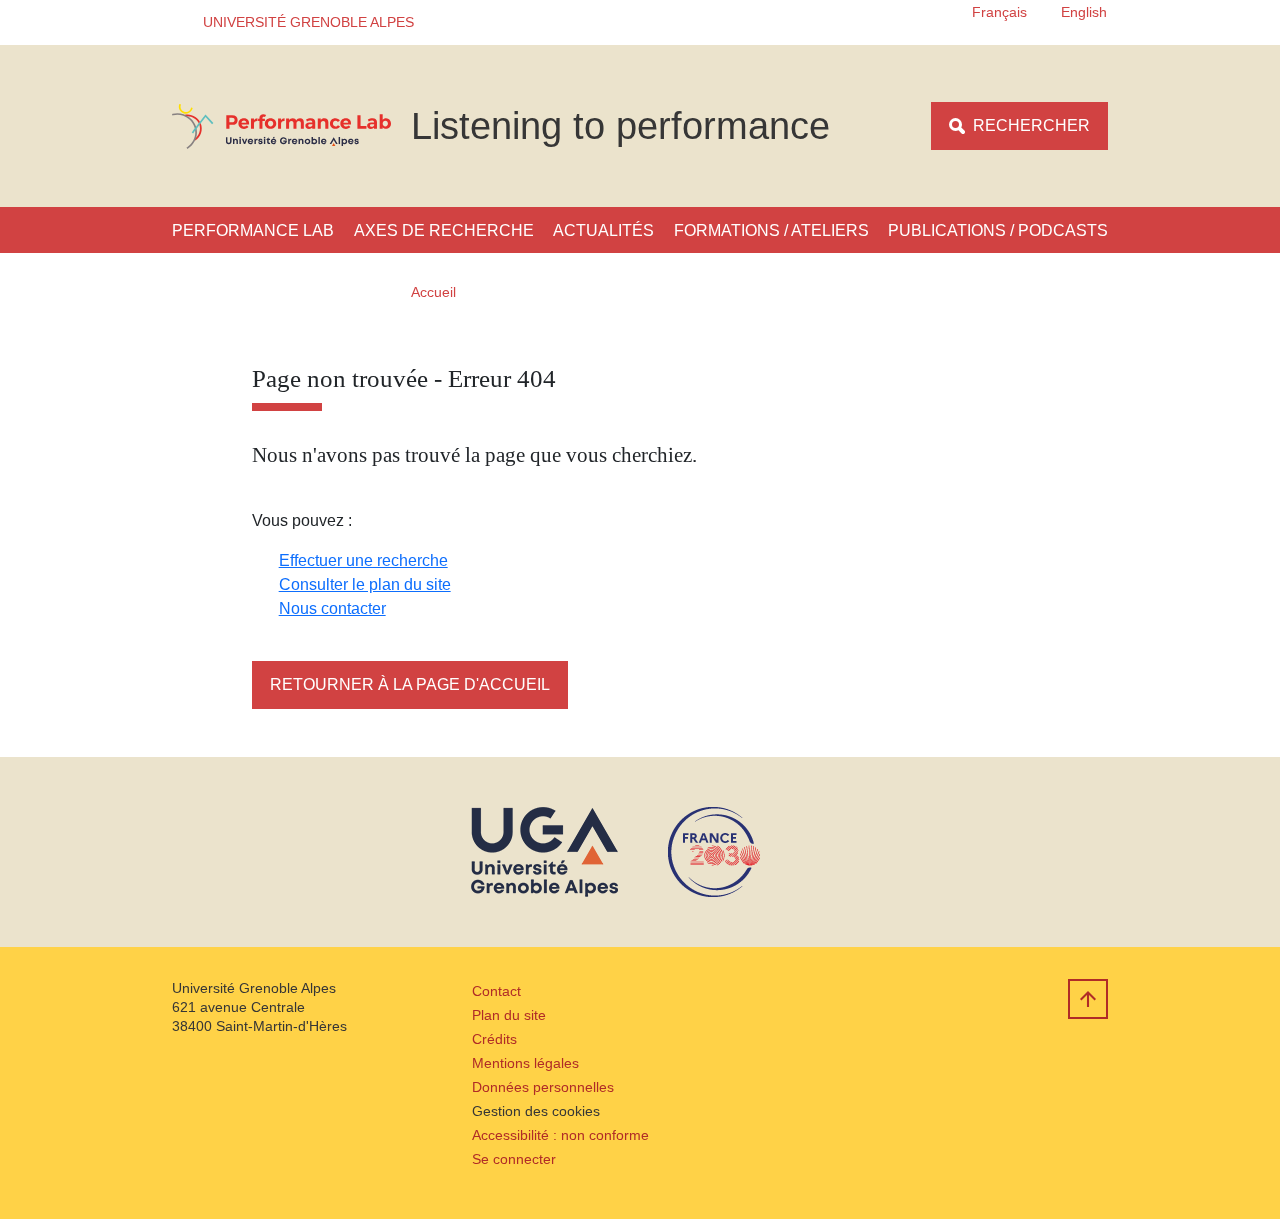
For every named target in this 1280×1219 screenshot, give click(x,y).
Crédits (494, 1039)
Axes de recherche (444, 230)
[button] (302, 22)
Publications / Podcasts (998, 230)
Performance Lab (253, 230)
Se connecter (514, 1159)
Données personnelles (543, 1087)
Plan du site (509, 1015)
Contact (496, 991)
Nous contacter (332, 608)
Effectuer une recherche (363, 560)
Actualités (603, 230)
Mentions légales (525, 1063)
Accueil (433, 292)
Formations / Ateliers (771, 230)
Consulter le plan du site (365, 584)
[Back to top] (1088, 999)
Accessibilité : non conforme (560, 1135)
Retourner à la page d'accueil (410, 684)
